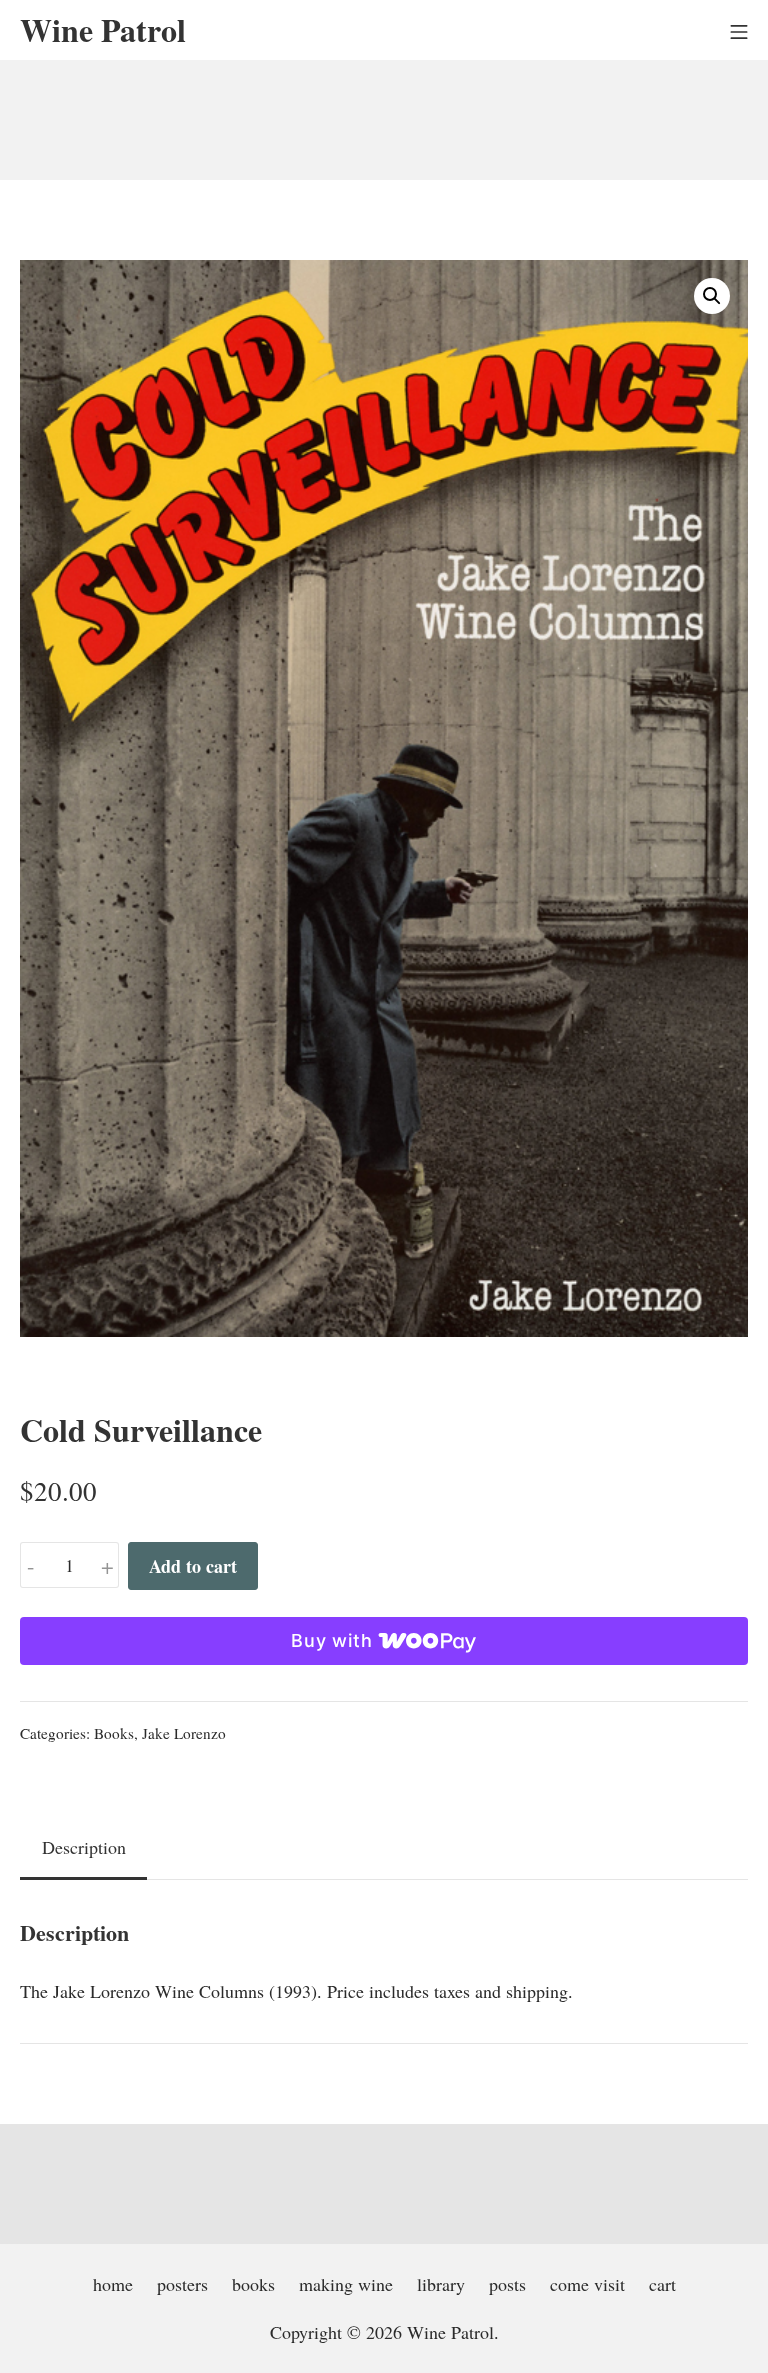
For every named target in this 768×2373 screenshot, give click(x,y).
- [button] (31, 1565)
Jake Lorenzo (184, 1733)
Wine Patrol (450, 2332)
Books (114, 1733)
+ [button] (107, 1565)
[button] (712, 296)
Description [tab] (84, 1847)
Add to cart (193, 1566)
